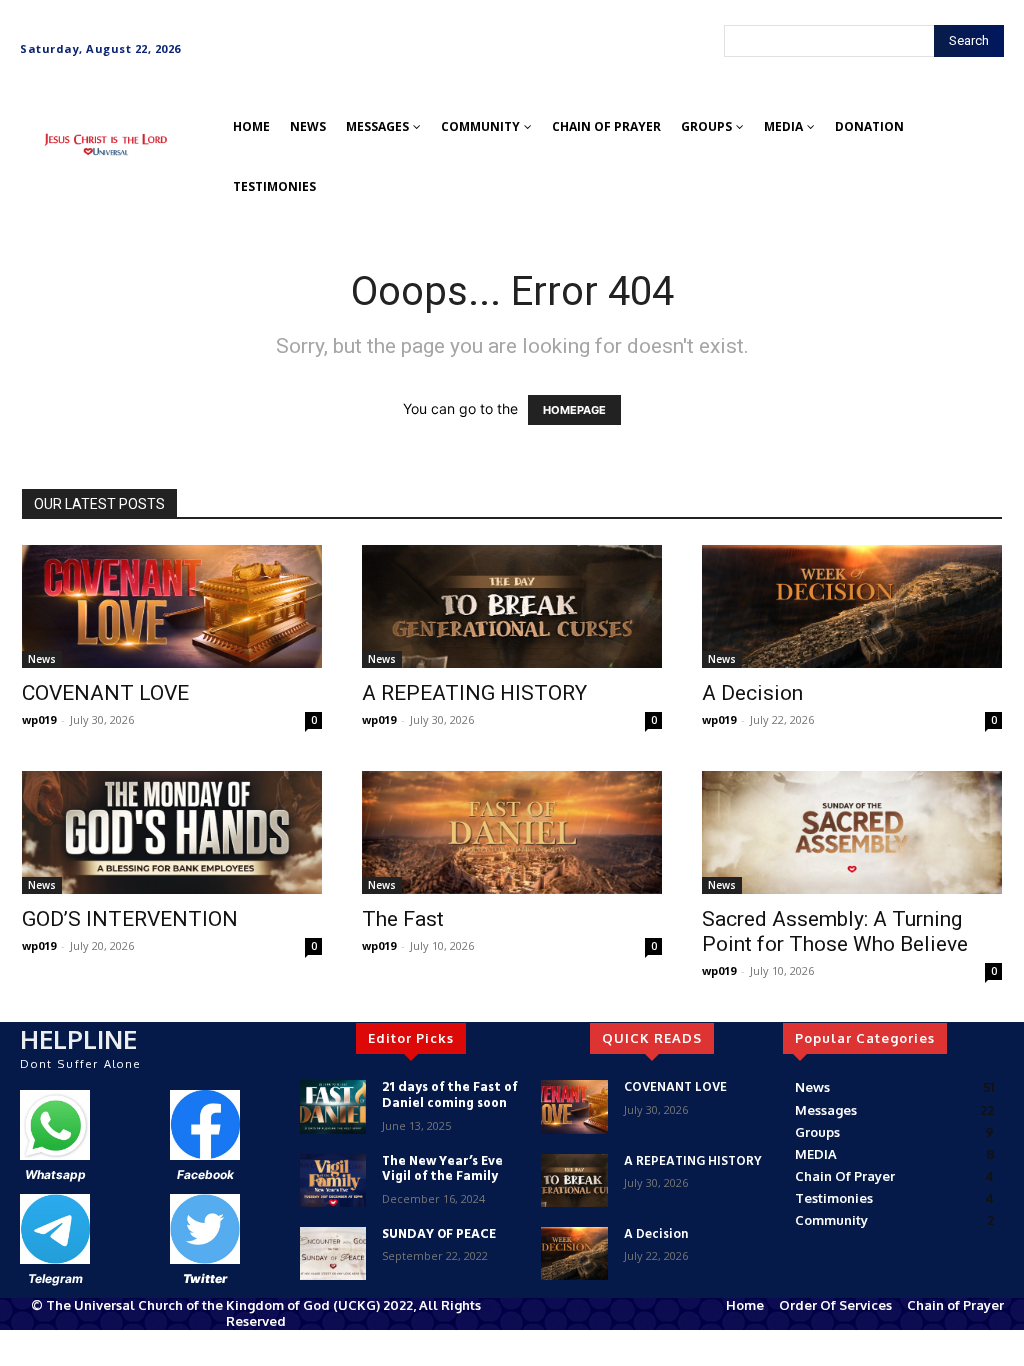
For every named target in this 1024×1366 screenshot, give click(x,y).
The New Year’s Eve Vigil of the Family (442, 1169)
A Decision (752, 693)
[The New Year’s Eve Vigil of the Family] (333, 1180)
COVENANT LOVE (105, 693)
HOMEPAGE (574, 410)
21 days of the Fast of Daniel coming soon (449, 1095)
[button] (44, 184)
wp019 (39, 719)
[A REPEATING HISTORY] (512, 606)
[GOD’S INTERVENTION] (172, 832)
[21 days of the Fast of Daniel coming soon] (333, 1106)
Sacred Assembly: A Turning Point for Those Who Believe (835, 931)
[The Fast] (512, 832)
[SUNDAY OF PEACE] (333, 1253)
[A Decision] (852, 606)
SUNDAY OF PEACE (439, 1234)
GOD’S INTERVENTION (130, 919)
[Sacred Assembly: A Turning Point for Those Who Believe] (852, 832)
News (42, 659)
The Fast (403, 919)
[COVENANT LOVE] (172, 606)
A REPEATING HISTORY (474, 693)
